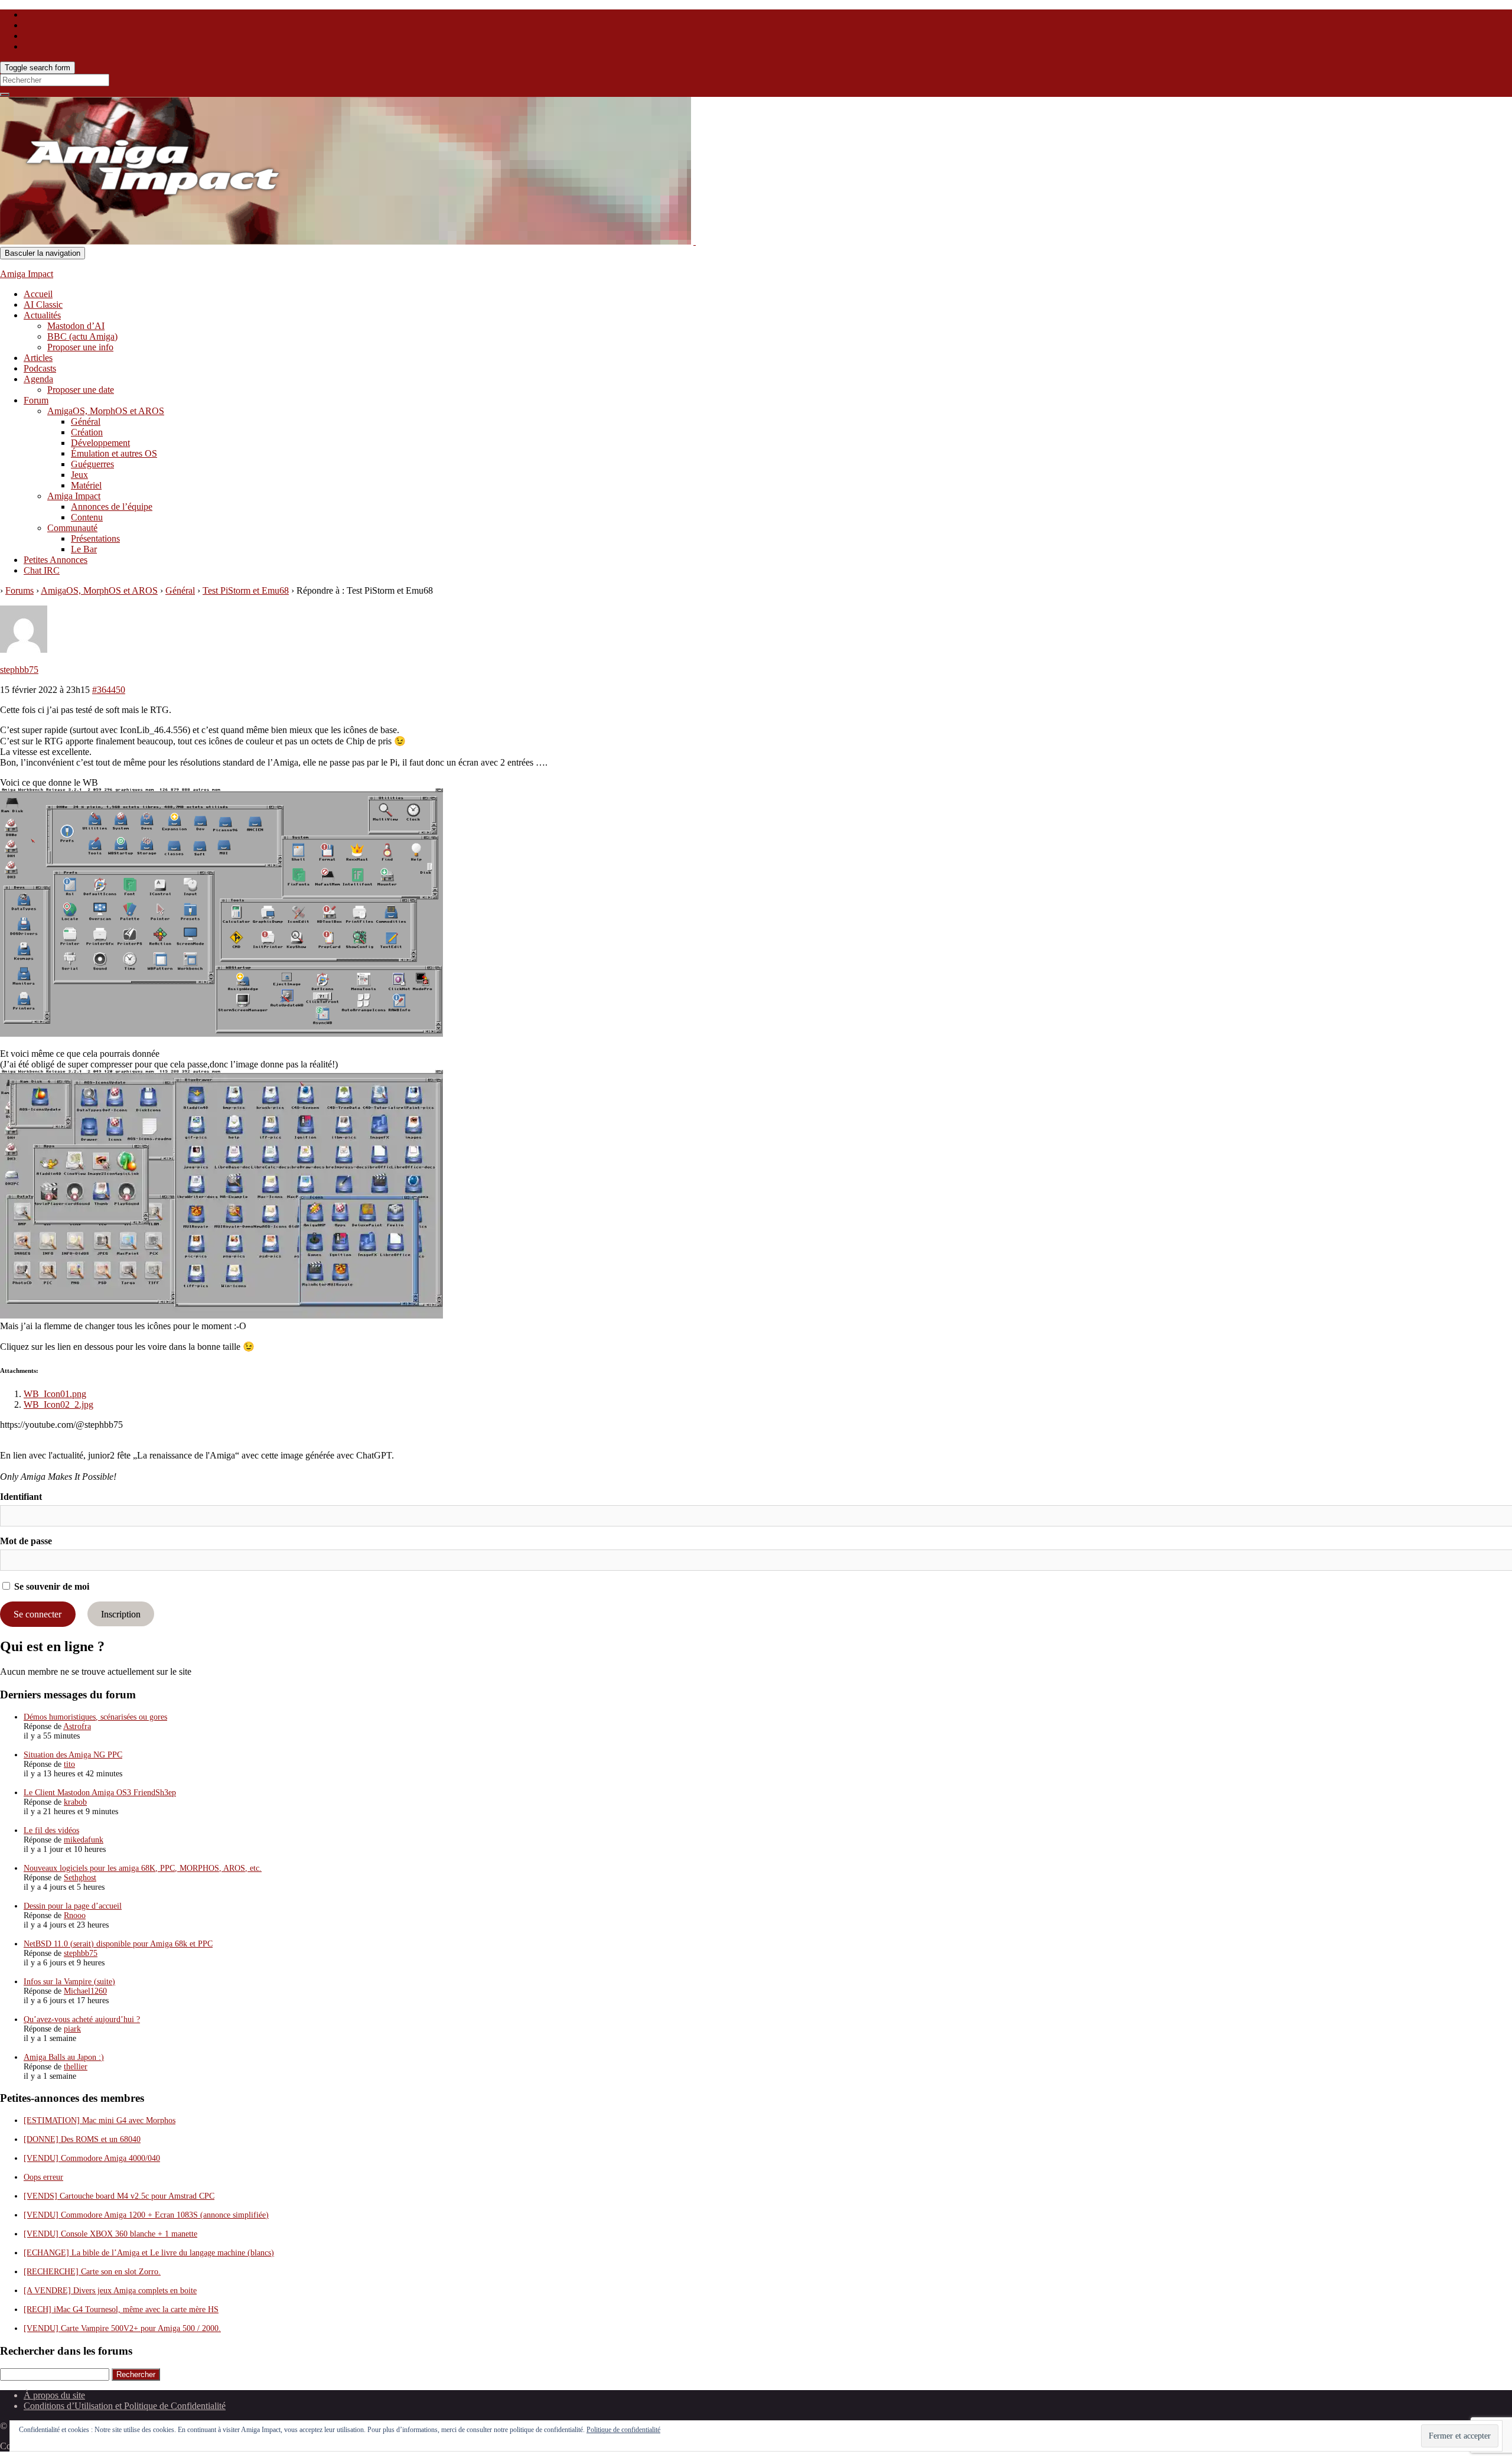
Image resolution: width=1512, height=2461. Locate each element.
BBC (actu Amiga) (82, 336)
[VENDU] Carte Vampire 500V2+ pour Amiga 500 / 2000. (122, 2328)
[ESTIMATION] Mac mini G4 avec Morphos (100, 2120)
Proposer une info (80, 347)
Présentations (95, 538)
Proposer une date (81, 390)
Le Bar (84, 549)
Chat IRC (42, 570)
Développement (100, 443)
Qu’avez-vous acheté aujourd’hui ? (82, 2019)
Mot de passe (26, 1541)
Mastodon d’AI (76, 326)
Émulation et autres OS (114, 453)
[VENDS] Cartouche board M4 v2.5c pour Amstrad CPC (119, 2196)
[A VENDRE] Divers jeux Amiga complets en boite (110, 2291)
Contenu (87, 517)
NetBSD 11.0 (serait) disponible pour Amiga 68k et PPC (118, 1944)
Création (87, 432)
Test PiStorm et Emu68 (246, 590)
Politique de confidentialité (623, 2430)
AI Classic (43, 305)
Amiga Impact (27, 274)
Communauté (72, 528)
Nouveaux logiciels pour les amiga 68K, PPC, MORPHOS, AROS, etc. (143, 1868)
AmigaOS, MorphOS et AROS (106, 411)
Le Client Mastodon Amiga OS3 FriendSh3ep (100, 1793)
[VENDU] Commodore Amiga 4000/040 (92, 2158)
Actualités (42, 315)
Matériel (86, 485)
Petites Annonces (56, 560)
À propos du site (54, 2395)
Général (86, 421)
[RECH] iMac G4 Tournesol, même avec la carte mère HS (121, 2309)
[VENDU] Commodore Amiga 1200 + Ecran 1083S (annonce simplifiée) (146, 2215)
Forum (36, 400)
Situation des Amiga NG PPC (73, 1755)
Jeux (79, 475)
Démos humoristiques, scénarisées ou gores (95, 1717)
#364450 (109, 690)
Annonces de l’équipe (112, 507)
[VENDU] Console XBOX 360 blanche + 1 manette (110, 2234)
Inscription (121, 1614)
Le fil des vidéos (51, 1830)
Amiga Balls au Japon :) (64, 2057)
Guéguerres (92, 464)
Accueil (38, 294)
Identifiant (21, 1497)
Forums (19, 590)
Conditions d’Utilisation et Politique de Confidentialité (125, 2406)
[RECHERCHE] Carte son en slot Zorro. (92, 2272)
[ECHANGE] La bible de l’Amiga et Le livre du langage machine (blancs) (149, 2253)
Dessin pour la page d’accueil (73, 1906)
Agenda (38, 379)
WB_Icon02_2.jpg (58, 1404)
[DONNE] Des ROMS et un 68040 (82, 2139)
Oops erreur (43, 2177)
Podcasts (40, 368)
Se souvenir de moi (50, 1586)
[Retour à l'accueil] (695, 241)
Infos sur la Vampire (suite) (69, 1982)
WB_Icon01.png (55, 1394)
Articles (38, 358)
